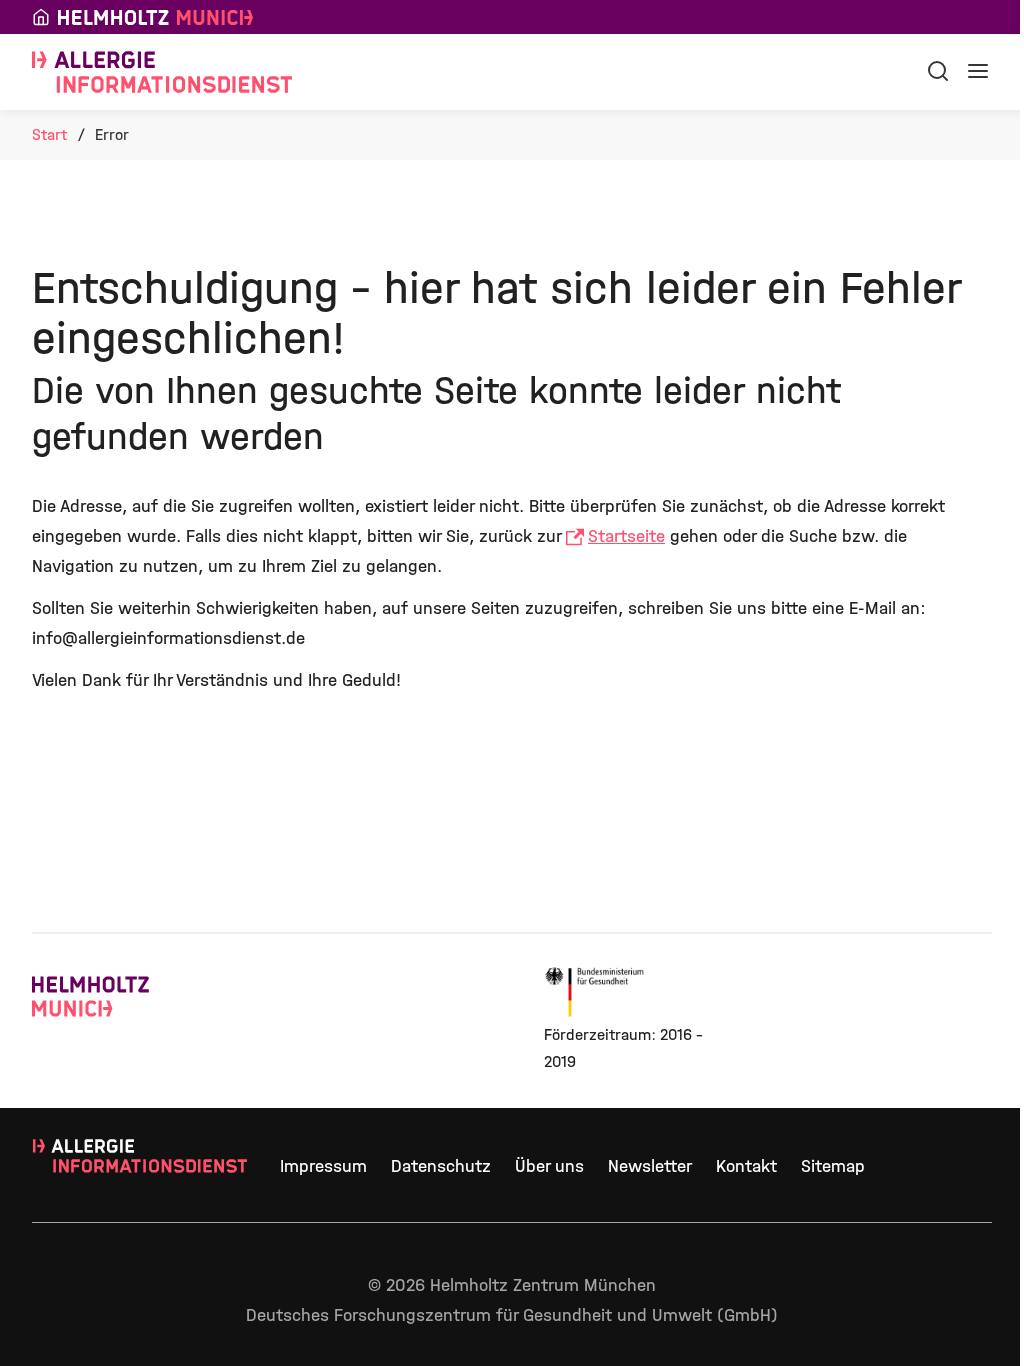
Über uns (549, 1166)
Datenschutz (441, 1166)
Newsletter (650, 1166)
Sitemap (833, 1166)
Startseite (626, 536)
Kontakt (746, 1166)
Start (49, 134)
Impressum (323, 1166)
